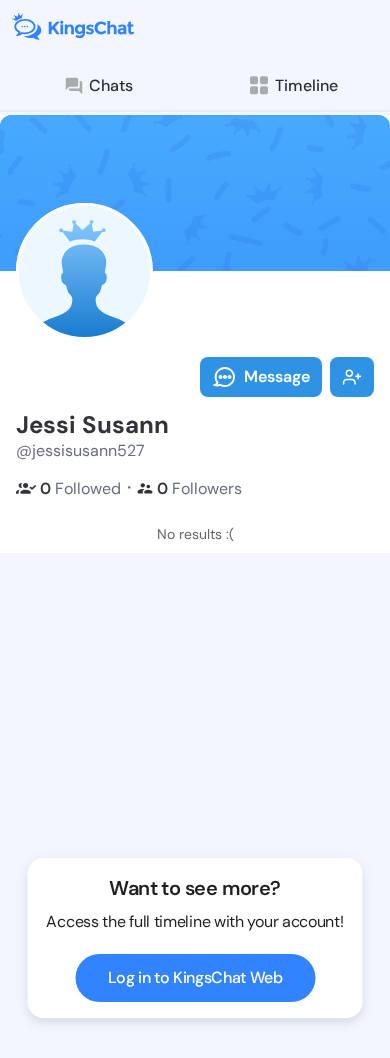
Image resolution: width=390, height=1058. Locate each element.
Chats (111, 85)
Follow (352, 377)
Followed (80, 488)
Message (277, 376)
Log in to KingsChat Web (195, 977)
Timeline (306, 85)
